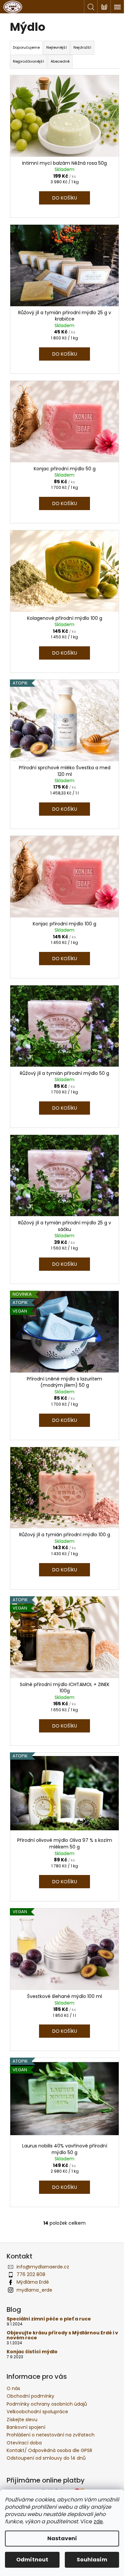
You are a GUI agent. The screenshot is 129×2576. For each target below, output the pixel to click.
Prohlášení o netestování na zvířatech (51, 2435)
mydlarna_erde (34, 2290)
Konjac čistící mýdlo (32, 2352)
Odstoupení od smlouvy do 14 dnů (46, 2458)
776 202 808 (31, 2274)
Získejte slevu (22, 2420)
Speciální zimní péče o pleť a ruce (49, 2319)
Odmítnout (32, 2560)
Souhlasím (92, 2560)
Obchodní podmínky (30, 2396)
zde (98, 2521)
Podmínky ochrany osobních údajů (47, 2404)
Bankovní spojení (26, 2427)
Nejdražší (82, 47)
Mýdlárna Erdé (33, 2282)
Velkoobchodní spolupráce (37, 2412)
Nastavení (62, 2538)
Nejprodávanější (28, 61)
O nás (13, 2388)
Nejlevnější (57, 47)
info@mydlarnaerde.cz (43, 2267)
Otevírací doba (24, 2443)
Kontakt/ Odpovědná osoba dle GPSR (49, 2450)
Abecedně (60, 61)
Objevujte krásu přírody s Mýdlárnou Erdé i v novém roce (62, 2336)
